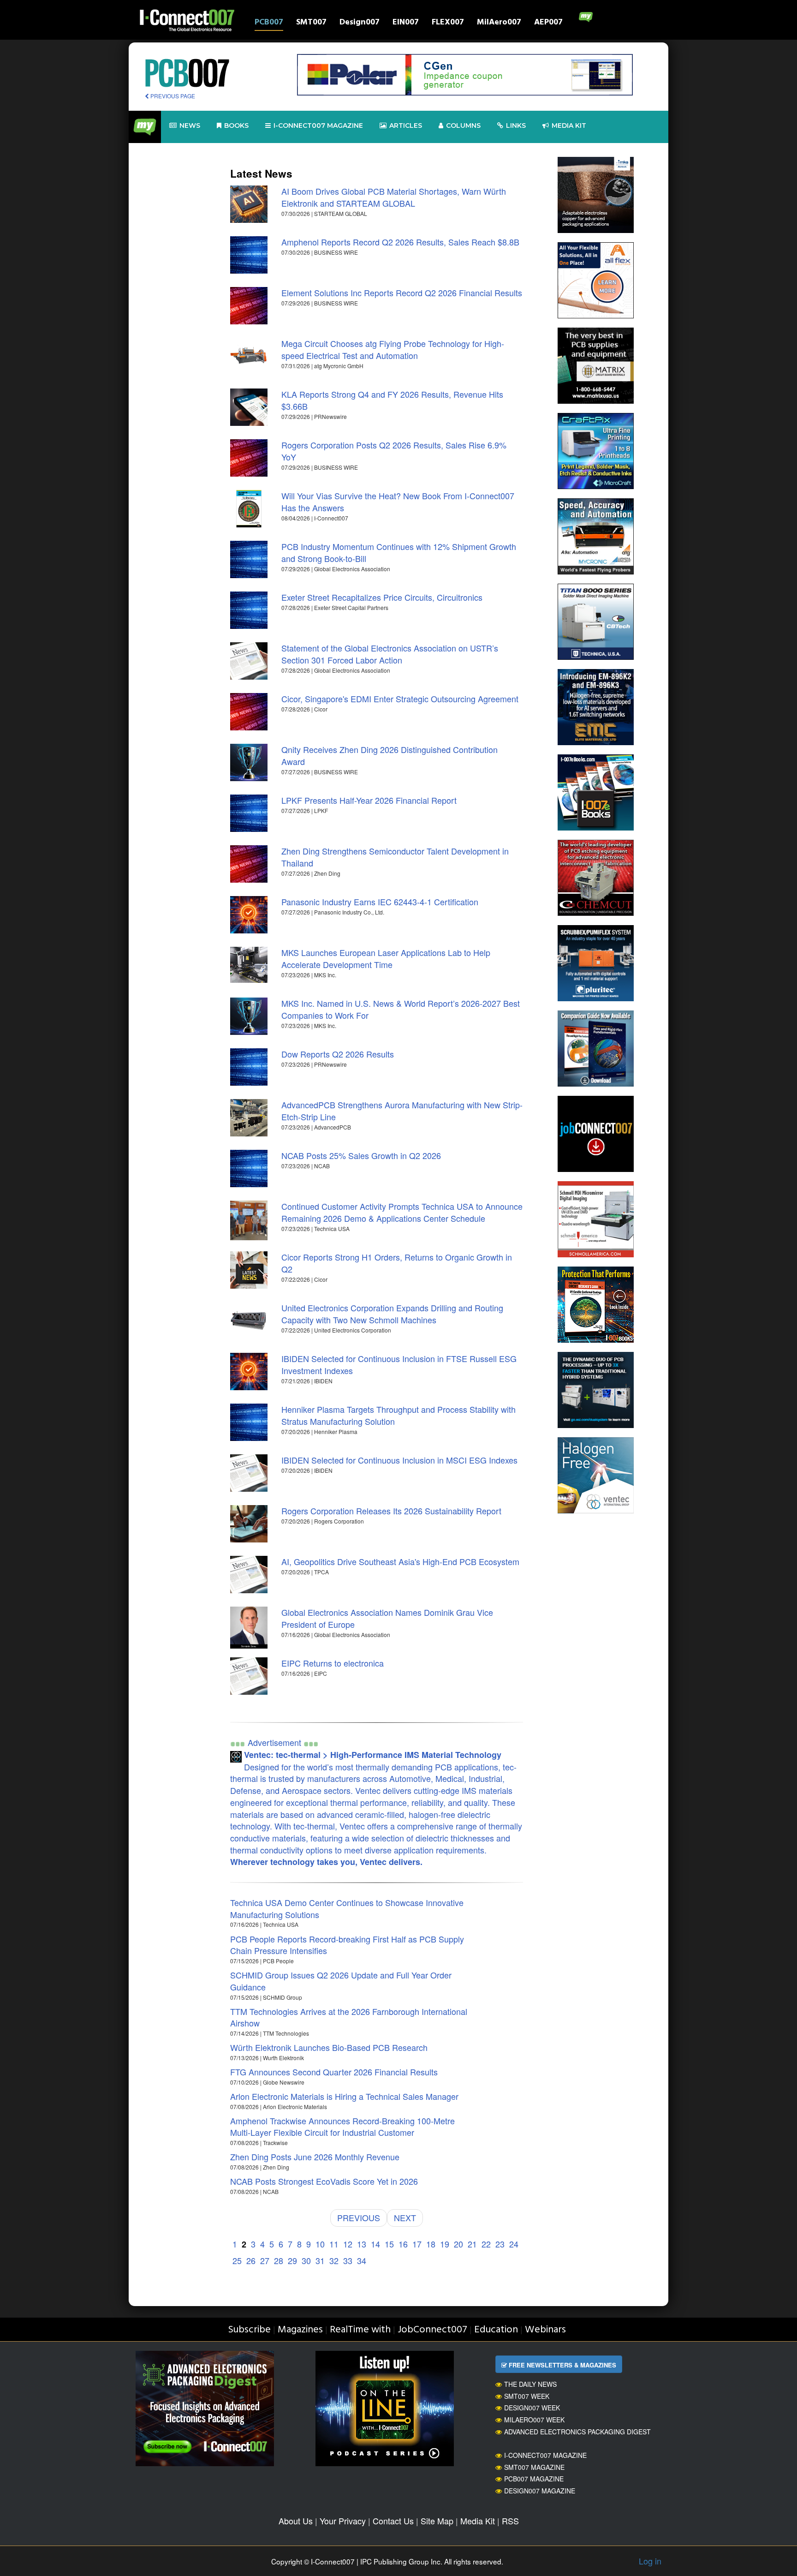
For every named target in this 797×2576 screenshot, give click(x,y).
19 (445, 2244)
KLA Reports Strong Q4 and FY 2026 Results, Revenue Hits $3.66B (392, 400)
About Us (296, 2521)
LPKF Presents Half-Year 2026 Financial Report (369, 800)
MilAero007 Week (534, 2420)
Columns (463, 126)
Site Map (437, 2521)
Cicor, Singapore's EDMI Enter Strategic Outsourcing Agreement (400, 699)
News (190, 126)
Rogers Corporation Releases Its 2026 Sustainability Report (391, 1511)
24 (514, 2244)
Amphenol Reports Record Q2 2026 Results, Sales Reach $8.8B (400, 242)
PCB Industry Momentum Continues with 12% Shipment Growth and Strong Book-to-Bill (399, 552)
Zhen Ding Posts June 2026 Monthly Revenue (315, 2157)
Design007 (360, 23)
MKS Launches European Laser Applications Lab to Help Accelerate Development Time (386, 958)
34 (362, 2260)
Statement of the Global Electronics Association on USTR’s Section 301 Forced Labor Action (390, 654)
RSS (510, 2521)
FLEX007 (448, 23)
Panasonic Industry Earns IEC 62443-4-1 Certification (380, 902)
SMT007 (311, 23)
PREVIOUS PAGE (172, 96)
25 (237, 2260)
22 (486, 2244)
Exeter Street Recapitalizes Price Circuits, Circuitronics (382, 597)
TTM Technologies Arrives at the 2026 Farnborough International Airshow (349, 2017)
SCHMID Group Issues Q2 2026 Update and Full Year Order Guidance (341, 1981)
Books (236, 126)
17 (417, 2244)
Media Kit (478, 2521)
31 (320, 2260)
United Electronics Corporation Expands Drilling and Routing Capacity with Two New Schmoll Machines (392, 1314)
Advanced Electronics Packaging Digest (577, 2432)
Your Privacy (343, 2521)
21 (472, 2244)
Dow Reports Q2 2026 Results (338, 1054)
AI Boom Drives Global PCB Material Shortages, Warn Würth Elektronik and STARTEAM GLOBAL (394, 197)
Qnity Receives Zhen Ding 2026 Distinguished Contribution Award (390, 755)
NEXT (405, 2217)
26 (251, 2260)
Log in (650, 2561)
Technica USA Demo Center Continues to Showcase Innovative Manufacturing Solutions (347, 1908)
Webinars (545, 2330)
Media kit (569, 126)
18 (431, 2244)
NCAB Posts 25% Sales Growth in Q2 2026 (361, 1155)
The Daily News (530, 2384)
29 (292, 2260)
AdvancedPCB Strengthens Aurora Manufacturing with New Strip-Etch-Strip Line (402, 1111)
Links (516, 126)
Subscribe (249, 2330)
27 (265, 2260)
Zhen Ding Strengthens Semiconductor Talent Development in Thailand (395, 857)
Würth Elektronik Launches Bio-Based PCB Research (329, 2047)
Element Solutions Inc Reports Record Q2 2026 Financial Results (402, 293)
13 (362, 2244)
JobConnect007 (432, 2330)
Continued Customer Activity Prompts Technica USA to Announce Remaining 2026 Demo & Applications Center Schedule (402, 1212)
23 (500, 2244)
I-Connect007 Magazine (318, 126)
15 (389, 2244)
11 (334, 2244)
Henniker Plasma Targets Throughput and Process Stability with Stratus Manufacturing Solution (398, 1415)
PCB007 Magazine (534, 2479)
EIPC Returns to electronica (333, 1663)
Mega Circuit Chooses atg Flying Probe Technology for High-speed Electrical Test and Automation (393, 349)
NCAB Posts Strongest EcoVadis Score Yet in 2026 (324, 2181)
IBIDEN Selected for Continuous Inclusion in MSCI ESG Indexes (399, 1460)
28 (279, 2260)
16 (403, 2244)
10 (320, 2244)
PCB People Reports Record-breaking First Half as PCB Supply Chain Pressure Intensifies (347, 1945)
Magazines (300, 2330)
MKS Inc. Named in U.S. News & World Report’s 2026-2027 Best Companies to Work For (401, 1009)
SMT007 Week (527, 2396)
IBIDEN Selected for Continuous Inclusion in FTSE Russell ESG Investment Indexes (399, 1364)
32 (334, 2260)
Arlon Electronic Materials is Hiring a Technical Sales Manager (344, 2096)
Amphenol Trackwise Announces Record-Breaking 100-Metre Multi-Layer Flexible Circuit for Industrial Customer (342, 2127)
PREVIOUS (359, 2217)
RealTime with (360, 2330)
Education (496, 2330)
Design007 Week (532, 2408)
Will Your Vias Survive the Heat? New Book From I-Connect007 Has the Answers (398, 502)
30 (306, 2260)
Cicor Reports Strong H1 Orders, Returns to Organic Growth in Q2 (397, 1263)
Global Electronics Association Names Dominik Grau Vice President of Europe (387, 1618)
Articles (406, 126)
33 (348, 2260)
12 (348, 2244)
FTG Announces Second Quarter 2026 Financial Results (334, 2072)
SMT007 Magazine (534, 2467)
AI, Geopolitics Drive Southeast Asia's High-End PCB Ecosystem (400, 1561)
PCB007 (269, 23)
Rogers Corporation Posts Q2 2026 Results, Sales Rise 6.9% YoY (394, 451)
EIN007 (406, 23)
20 (458, 2244)
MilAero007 (499, 23)
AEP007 (548, 23)
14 (375, 2244)
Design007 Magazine (540, 2491)
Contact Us (393, 2521)
